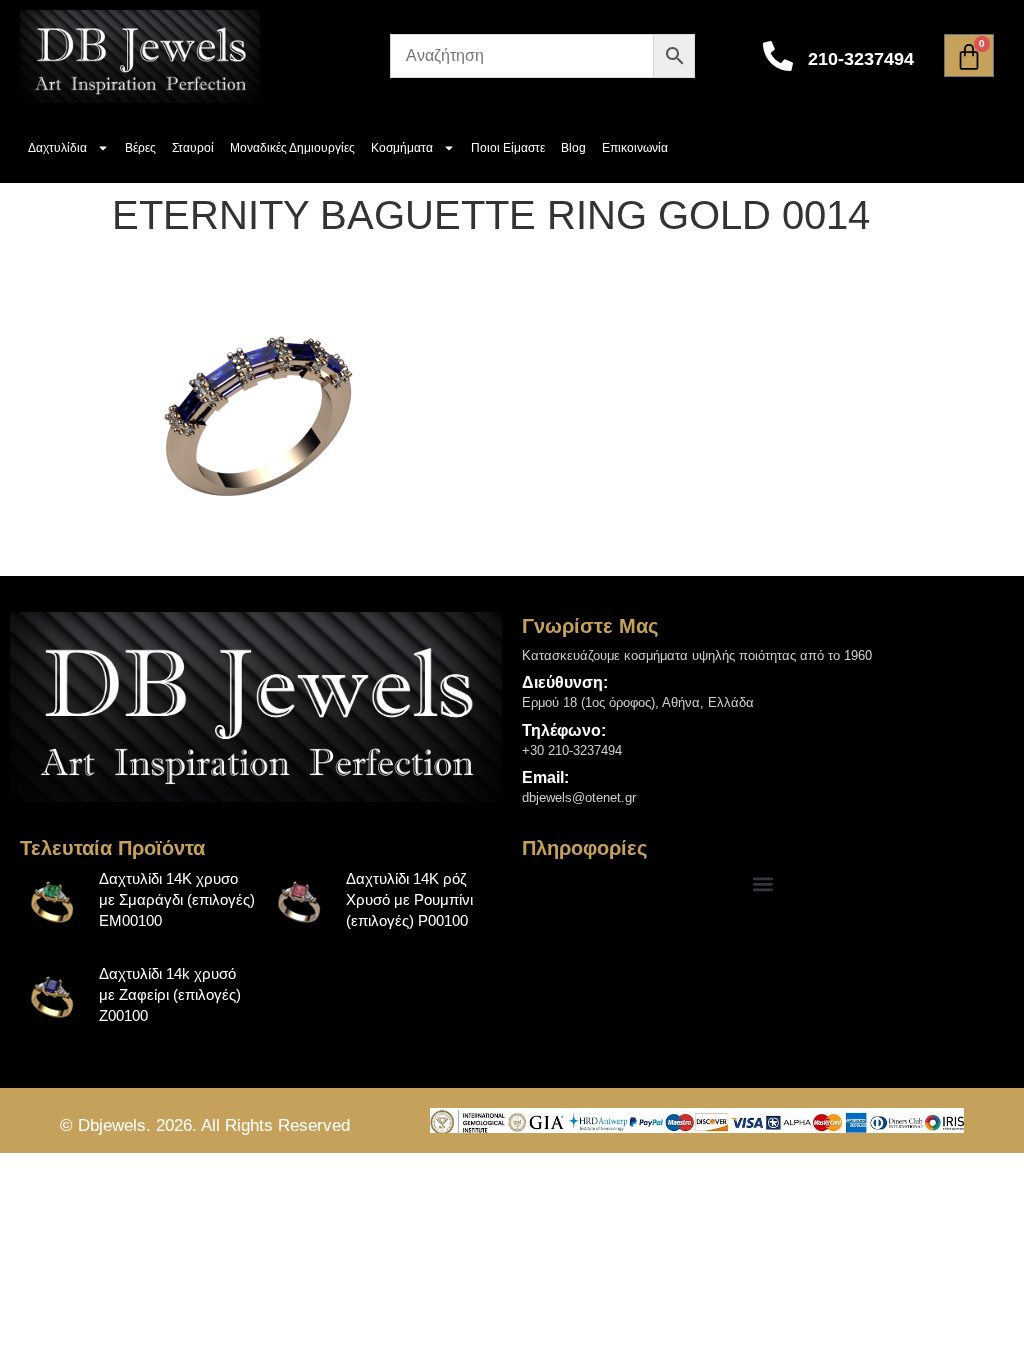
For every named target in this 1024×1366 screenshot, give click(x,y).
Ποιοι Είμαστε (508, 148)
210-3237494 (861, 59)
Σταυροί (193, 148)
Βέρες (140, 148)
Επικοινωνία (635, 148)
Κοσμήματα (402, 148)
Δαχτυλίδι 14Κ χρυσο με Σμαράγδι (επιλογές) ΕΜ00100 (177, 899)
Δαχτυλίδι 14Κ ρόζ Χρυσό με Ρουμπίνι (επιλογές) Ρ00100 (409, 899)
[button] (763, 884)
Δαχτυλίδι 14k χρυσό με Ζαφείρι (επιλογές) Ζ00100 (170, 994)
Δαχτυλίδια (57, 148)
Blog (573, 148)
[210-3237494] (778, 56)
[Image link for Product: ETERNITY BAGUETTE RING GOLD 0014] (53, 901)
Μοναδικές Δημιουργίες (292, 148)
